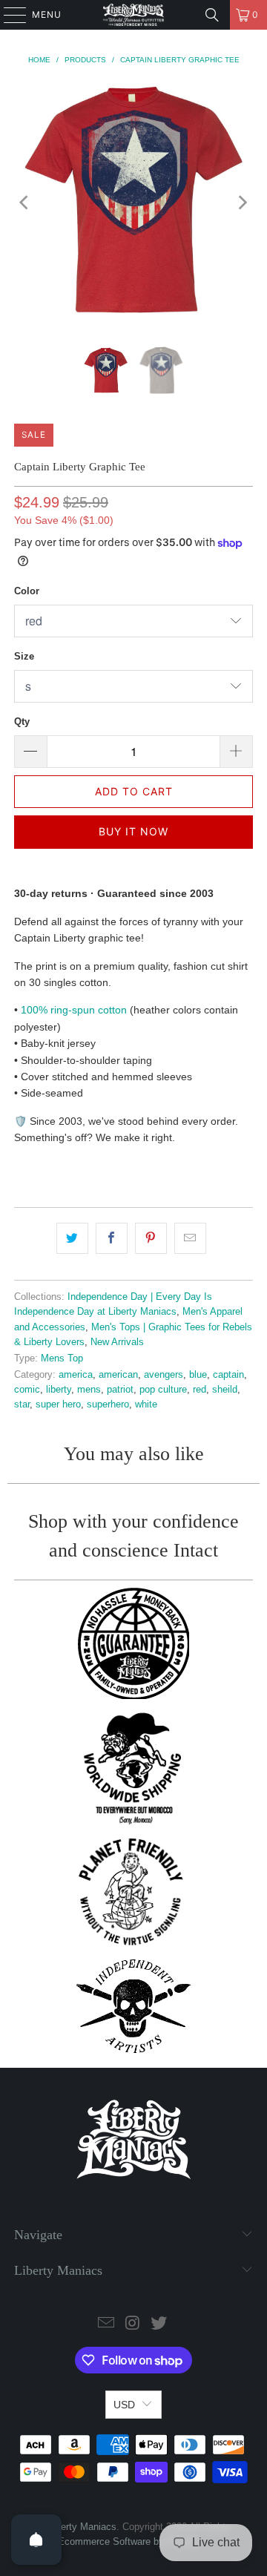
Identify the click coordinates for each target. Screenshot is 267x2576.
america (76, 1375)
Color (27, 591)
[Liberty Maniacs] (133, 15)
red (200, 1390)
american (118, 1375)
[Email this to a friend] (190, 1238)
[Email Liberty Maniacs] (106, 2324)
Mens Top (62, 1358)
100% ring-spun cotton (74, 1010)
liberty (59, 1390)
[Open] (36, 2540)
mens (89, 1390)
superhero (108, 1404)
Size (24, 656)
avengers (164, 1375)
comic (27, 1390)
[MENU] (8, 15)
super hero (58, 1404)
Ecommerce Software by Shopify (129, 2541)
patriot (120, 1390)
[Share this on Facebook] (112, 1238)
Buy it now (133, 831)
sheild (225, 1390)
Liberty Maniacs (82, 2527)
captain (228, 1375)
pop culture (163, 1390)
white (146, 1404)
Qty (22, 722)
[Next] (242, 202)
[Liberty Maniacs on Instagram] (133, 2324)
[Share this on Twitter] (72, 1238)
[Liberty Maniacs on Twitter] (159, 2324)
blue (198, 1375)
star (22, 1404)
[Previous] (25, 202)
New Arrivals (117, 1342)
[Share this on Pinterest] (151, 1238)
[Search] (212, 15)
